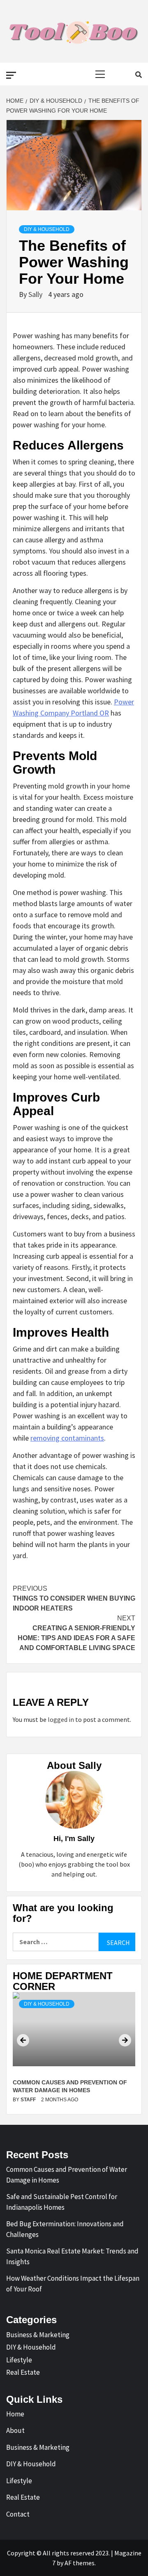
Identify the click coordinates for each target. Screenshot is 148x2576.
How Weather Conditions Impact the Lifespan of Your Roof (73, 2284)
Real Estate (23, 2372)
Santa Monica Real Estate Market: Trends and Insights (72, 2256)
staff (29, 2100)
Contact (18, 2514)
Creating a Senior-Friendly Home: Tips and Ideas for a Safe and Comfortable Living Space (76, 1633)
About (15, 2430)
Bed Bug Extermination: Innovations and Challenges (65, 2229)
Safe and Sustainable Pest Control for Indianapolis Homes (62, 2202)
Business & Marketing (38, 2335)
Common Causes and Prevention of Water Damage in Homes (67, 2175)
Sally (36, 294)
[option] (74, 2050)
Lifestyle (19, 2360)
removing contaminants (67, 1438)
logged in (61, 1719)
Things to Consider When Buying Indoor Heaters (74, 1598)
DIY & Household (47, 229)
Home (15, 2414)
